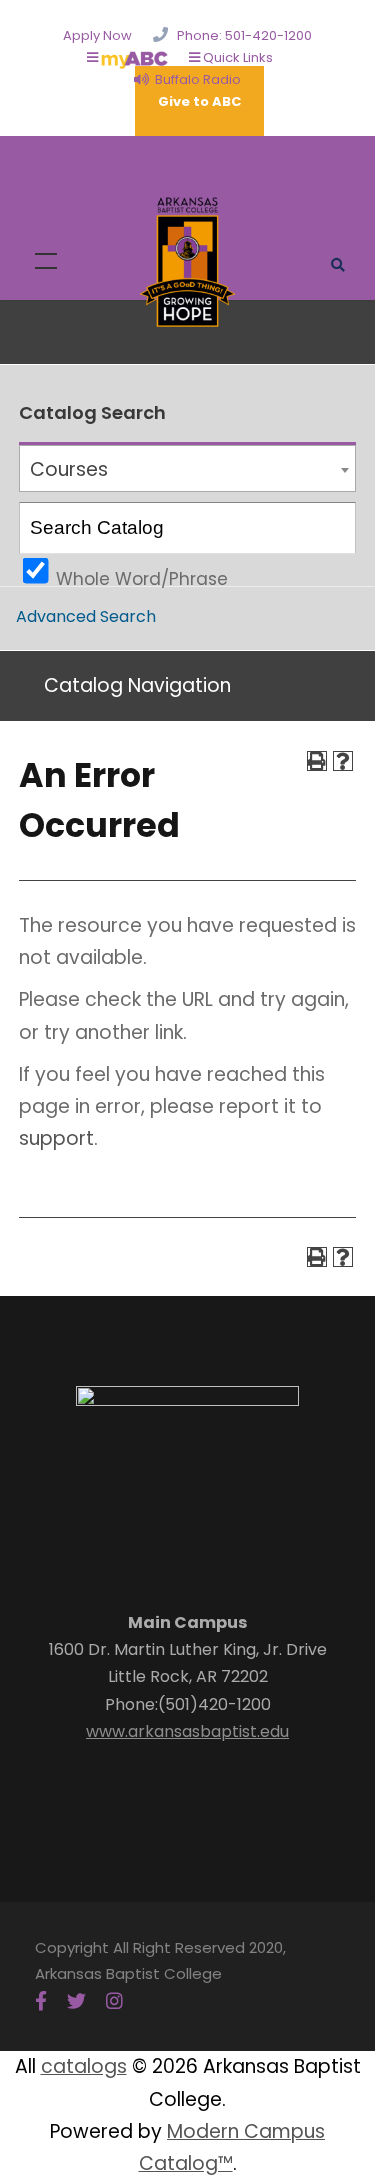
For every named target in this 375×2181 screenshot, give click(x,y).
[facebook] (41, 2001)
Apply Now (97, 35)
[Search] (331, 528)
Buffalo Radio (195, 79)
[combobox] (187, 469)
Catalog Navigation (137, 685)
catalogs (84, 2066)
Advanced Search (86, 616)
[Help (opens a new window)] (343, 761)
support (56, 1138)
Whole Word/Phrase (142, 576)
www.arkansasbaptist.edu (187, 1731)
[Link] (188, 260)
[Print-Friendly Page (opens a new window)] (317, 761)
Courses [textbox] (69, 469)
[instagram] (114, 2001)
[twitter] (76, 2001)
